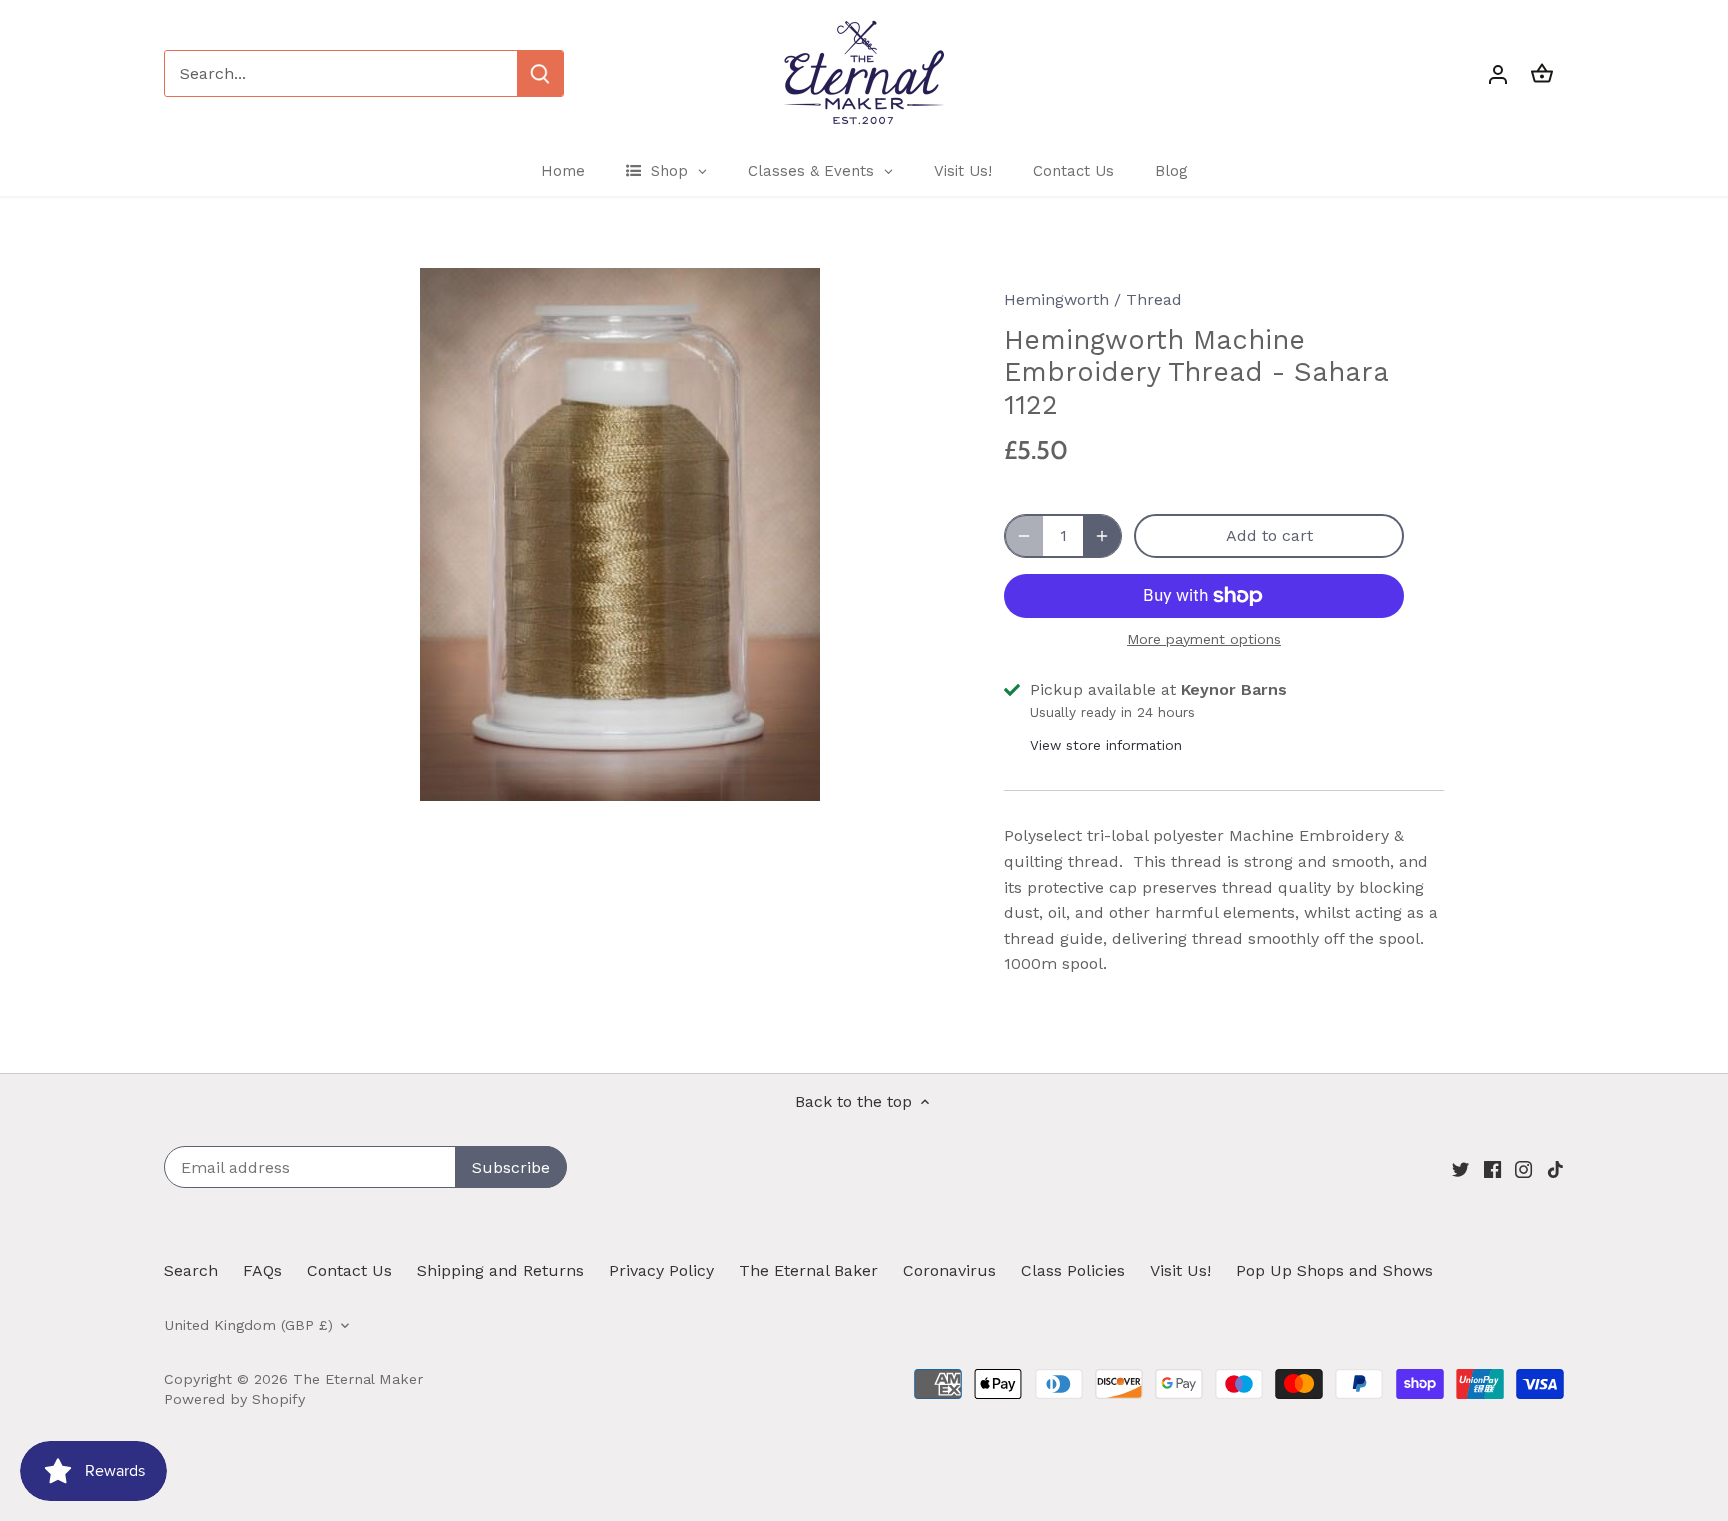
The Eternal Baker (808, 1270)
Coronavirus (949, 1270)
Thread (1154, 299)
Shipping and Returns (500, 1270)
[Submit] (540, 73)
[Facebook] (1492, 1169)
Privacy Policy (661, 1270)
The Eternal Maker (358, 1379)
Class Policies (1073, 1270)
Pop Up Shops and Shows (1334, 1270)
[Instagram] (1523, 1169)
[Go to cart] (1542, 73)
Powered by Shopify (234, 1399)
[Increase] (1102, 536)
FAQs (262, 1270)
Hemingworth (1056, 299)
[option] (620, 534)
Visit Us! (1180, 1270)
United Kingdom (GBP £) (248, 1325)
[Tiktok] (1555, 1169)
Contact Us (349, 1270)
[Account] (1498, 73)
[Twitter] (1460, 1169)
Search (191, 1270)
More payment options (1204, 639)
